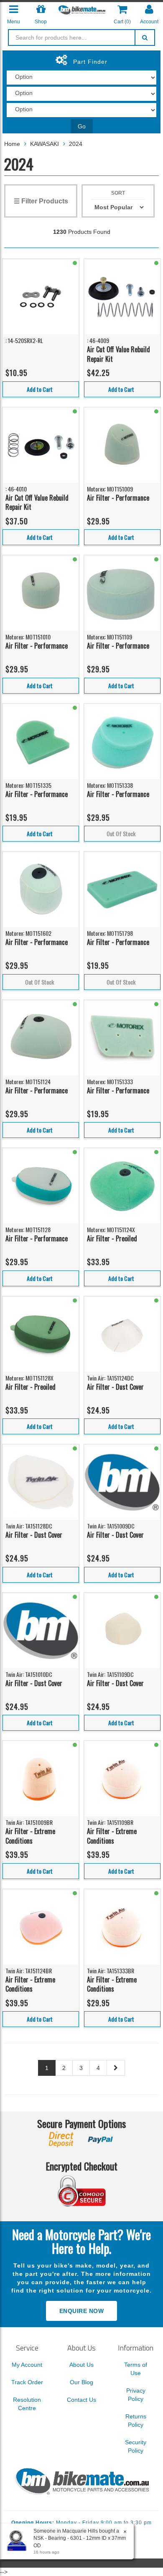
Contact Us (81, 2400)
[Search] (145, 38)
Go (82, 126)
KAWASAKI (45, 144)
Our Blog (81, 2382)
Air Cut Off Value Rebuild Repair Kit (118, 354)
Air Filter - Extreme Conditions (30, 1836)
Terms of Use (136, 2369)
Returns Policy (136, 2421)
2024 (76, 144)
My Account (27, 2365)
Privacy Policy (136, 2395)
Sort (118, 193)
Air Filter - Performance (118, 498)
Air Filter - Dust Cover (115, 1387)
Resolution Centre (27, 2404)
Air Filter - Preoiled (112, 1238)
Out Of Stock (121, 833)
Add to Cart (40, 389)
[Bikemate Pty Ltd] (81, 10)
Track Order (27, 2382)
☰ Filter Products (41, 201)
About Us (81, 2365)
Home (12, 144)
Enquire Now (82, 2311)
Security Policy (136, 2446)
